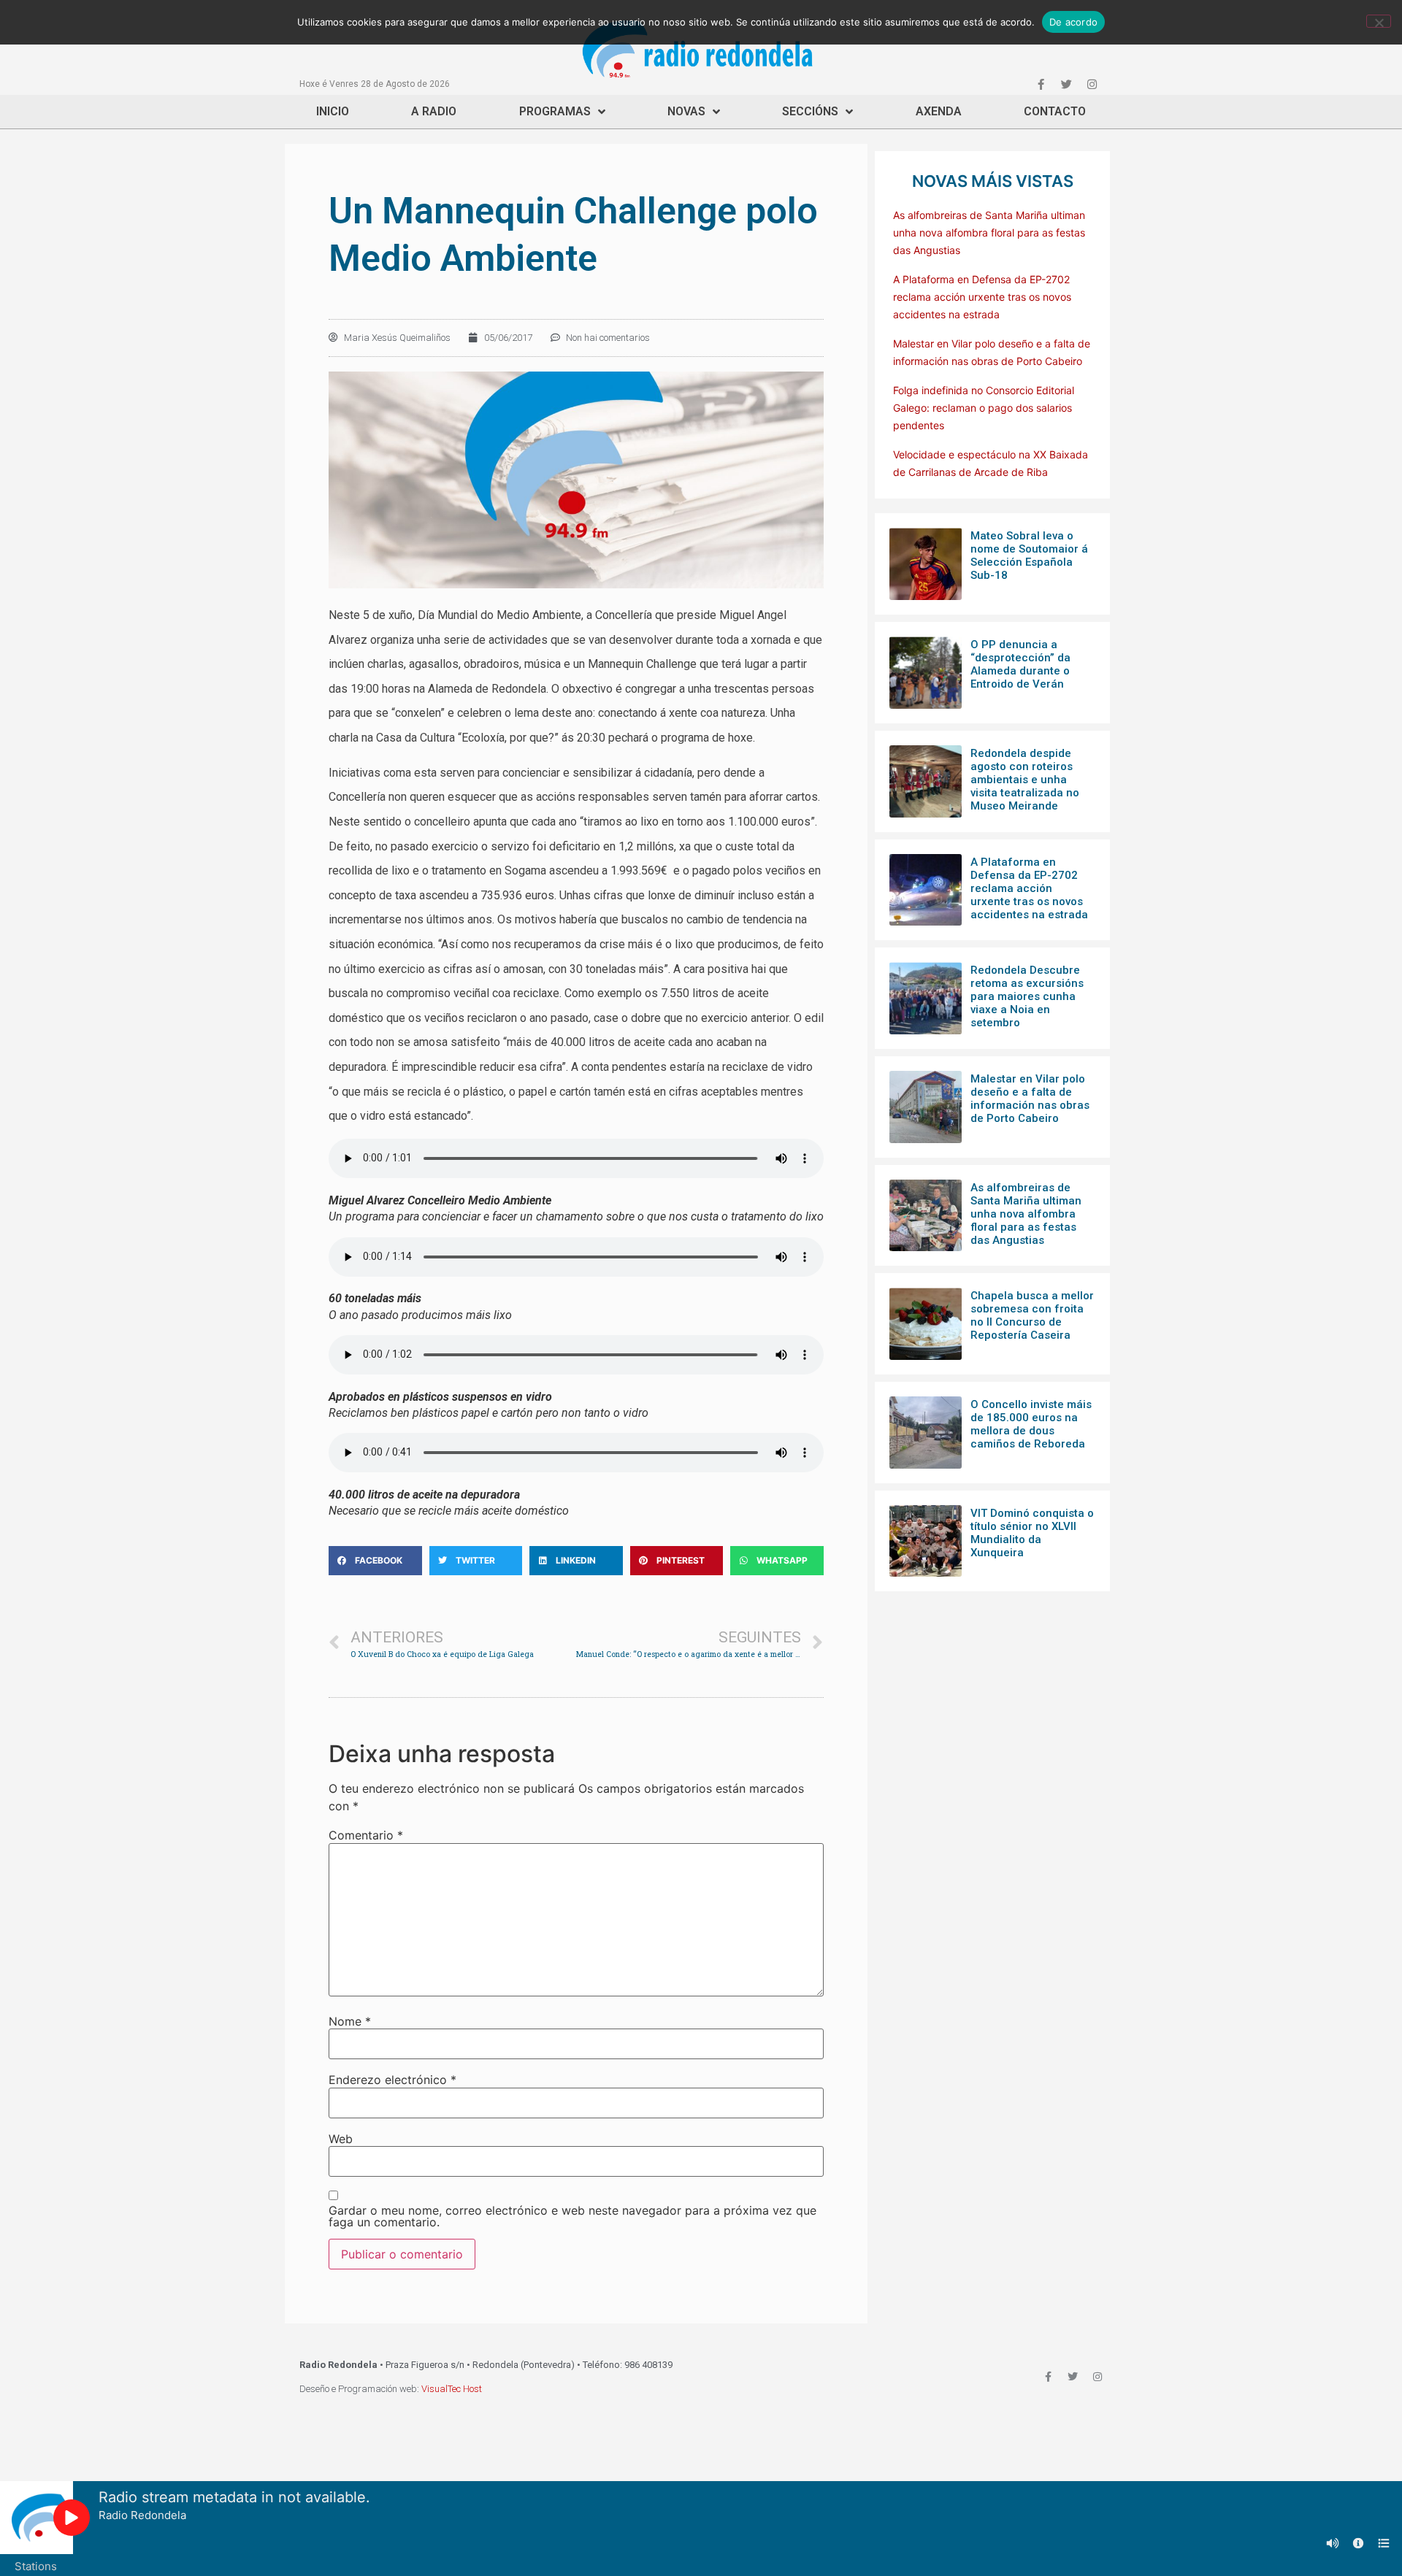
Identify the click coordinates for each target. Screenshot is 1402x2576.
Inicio (333, 111)
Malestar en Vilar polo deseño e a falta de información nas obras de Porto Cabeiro (1030, 1099)
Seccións (810, 111)
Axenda (939, 111)
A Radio (434, 111)
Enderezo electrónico (392, 2080)
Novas (686, 111)
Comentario (366, 1835)
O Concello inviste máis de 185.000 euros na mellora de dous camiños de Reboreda (1031, 1424)
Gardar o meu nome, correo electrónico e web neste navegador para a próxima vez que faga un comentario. (572, 2216)
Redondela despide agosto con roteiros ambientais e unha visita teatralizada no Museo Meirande (1025, 780)
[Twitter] (1066, 84)
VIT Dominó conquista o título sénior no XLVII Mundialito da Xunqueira (1032, 1533)
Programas (555, 111)
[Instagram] (1092, 84)
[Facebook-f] (1041, 84)
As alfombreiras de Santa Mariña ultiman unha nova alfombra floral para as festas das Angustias (989, 232)
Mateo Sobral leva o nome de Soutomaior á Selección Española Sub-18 (1029, 555)
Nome (350, 2021)
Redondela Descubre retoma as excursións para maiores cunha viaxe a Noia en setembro (1027, 996)
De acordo (1073, 22)
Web (341, 2139)
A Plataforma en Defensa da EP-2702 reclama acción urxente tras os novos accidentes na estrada (982, 297)
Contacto (1055, 111)
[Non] (1379, 21)
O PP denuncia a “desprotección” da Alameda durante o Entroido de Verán (1020, 664)
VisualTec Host (452, 2389)
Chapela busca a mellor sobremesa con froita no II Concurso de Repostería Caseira (1032, 1315)
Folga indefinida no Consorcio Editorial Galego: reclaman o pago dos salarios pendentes (984, 408)
